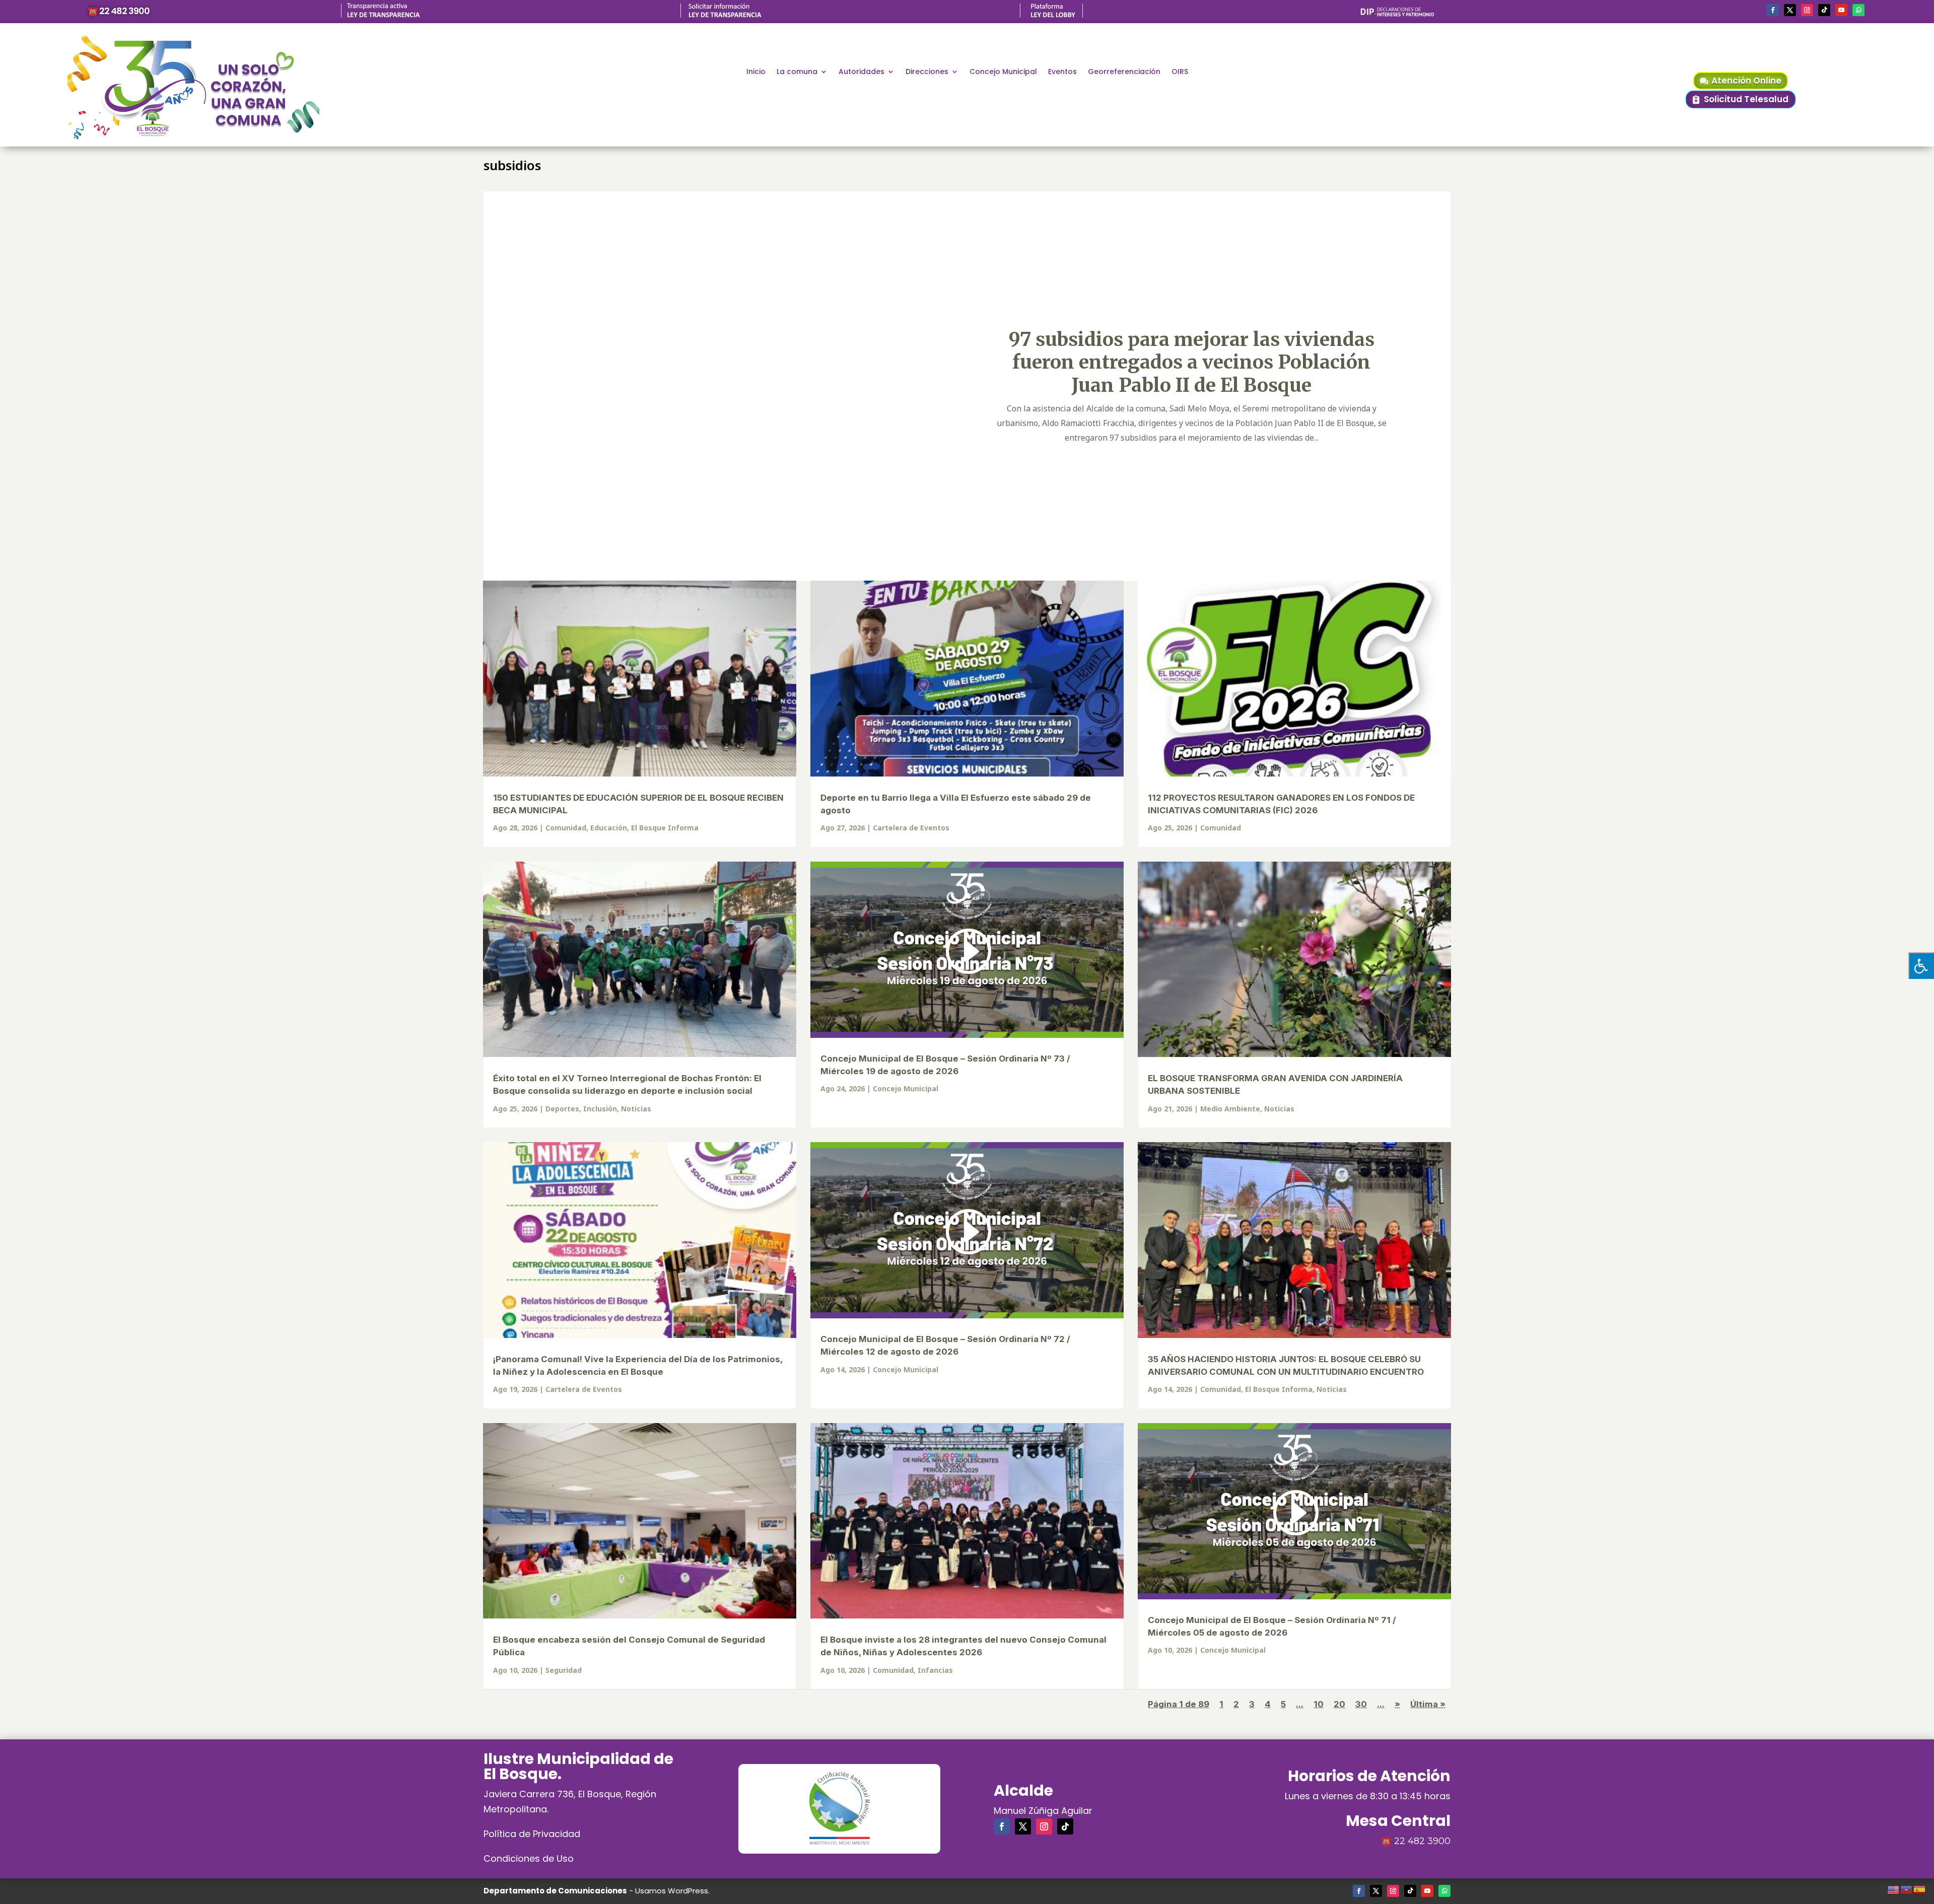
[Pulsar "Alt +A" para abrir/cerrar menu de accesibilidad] (1921, 966)
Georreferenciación (1124, 72)
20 (1339, 1704)
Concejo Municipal (1003, 72)
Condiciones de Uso (529, 1858)
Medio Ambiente (1230, 1109)
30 (1361, 1704)
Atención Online (1746, 81)
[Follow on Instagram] (1807, 10)
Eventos (1062, 72)
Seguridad (564, 1670)
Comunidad (566, 828)
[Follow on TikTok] (1824, 10)
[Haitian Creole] (1907, 1888)
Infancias (935, 1670)
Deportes (562, 1109)
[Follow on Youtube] (1841, 10)
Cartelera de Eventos (911, 828)
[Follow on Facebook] (1773, 10)
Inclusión (600, 1109)
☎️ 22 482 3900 (118, 11)
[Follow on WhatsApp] (1858, 10)
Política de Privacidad (532, 1834)
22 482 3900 (1422, 1841)
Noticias (636, 1109)
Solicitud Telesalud (1746, 99)
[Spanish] (1920, 1888)
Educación (609, 828)
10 (1319, 1704)
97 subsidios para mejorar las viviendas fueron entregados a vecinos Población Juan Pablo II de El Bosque (1192, 362)
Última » (1428, 1704)
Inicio (756, 72)
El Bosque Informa (665, 828)
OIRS (1180, 72)
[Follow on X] (1790, 10)
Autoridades (861, 72)
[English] (1894, 1888)
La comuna (797, 72)
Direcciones (927, 72)
